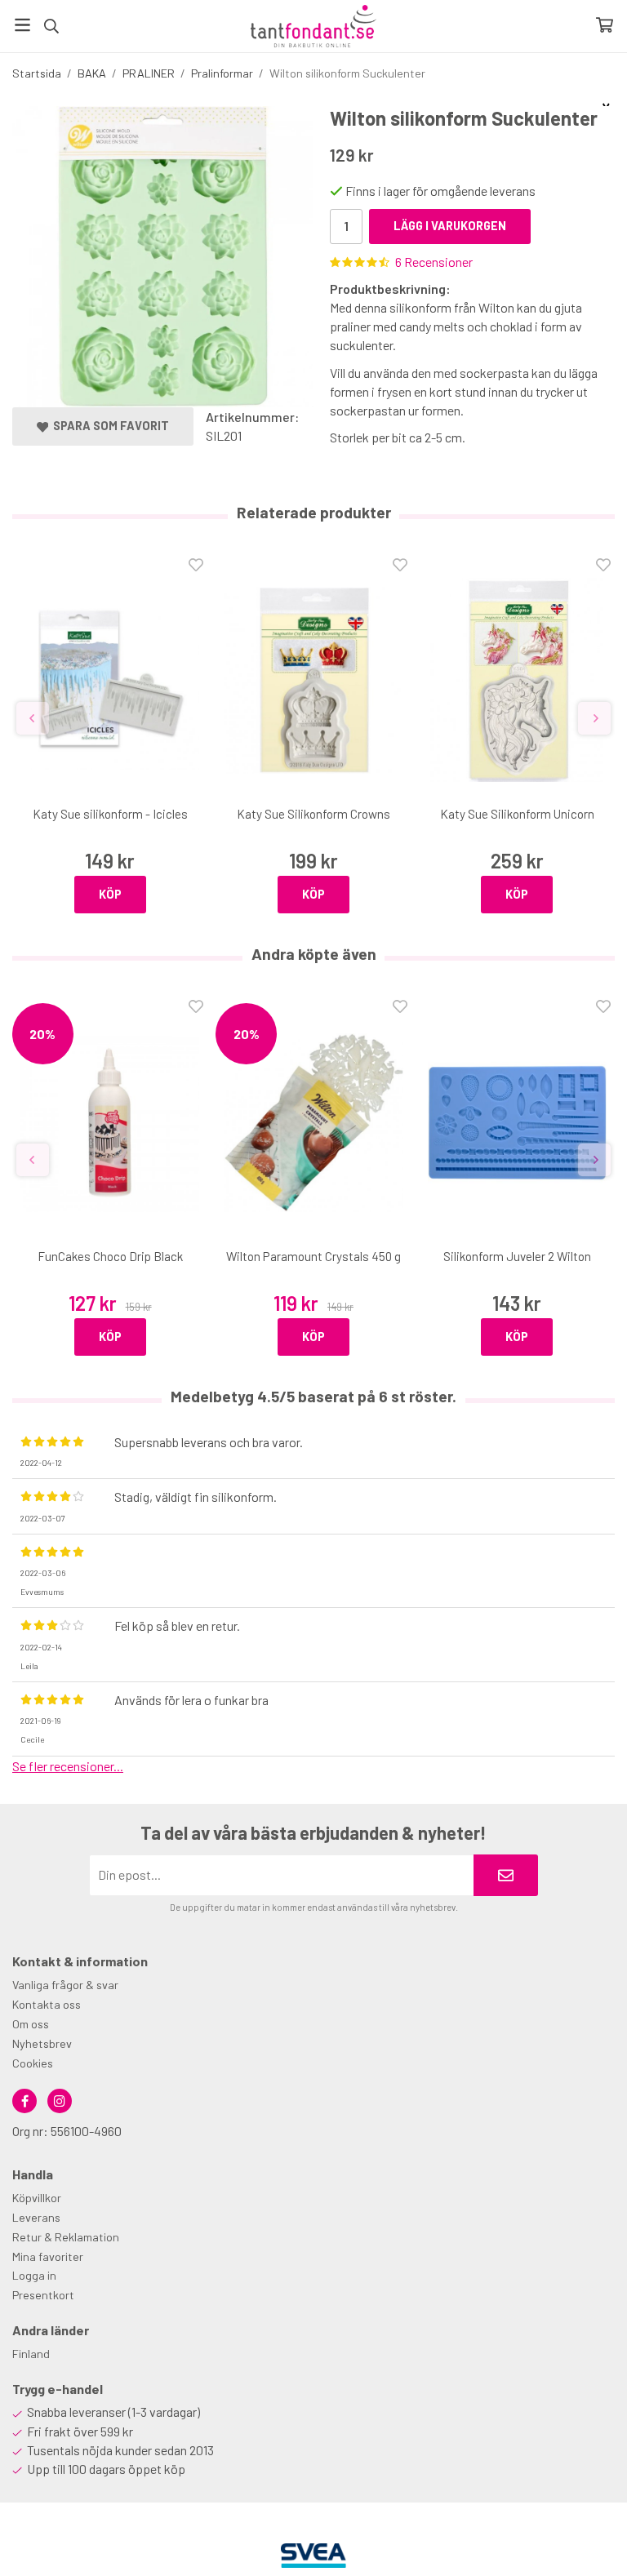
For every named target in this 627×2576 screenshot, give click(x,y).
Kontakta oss (47, 2004)
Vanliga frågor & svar (65, 1985)
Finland (31, 2354)
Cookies (33, 2063)
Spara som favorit (109, 426)
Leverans (36, 2217)
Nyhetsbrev (42, 2043)
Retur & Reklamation (66, 2237)
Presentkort (43, 2295)
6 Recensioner (434, 262)
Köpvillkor (37, 2198)
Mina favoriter (48, 2256)
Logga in (34, 2275)
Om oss (31, 2024)
